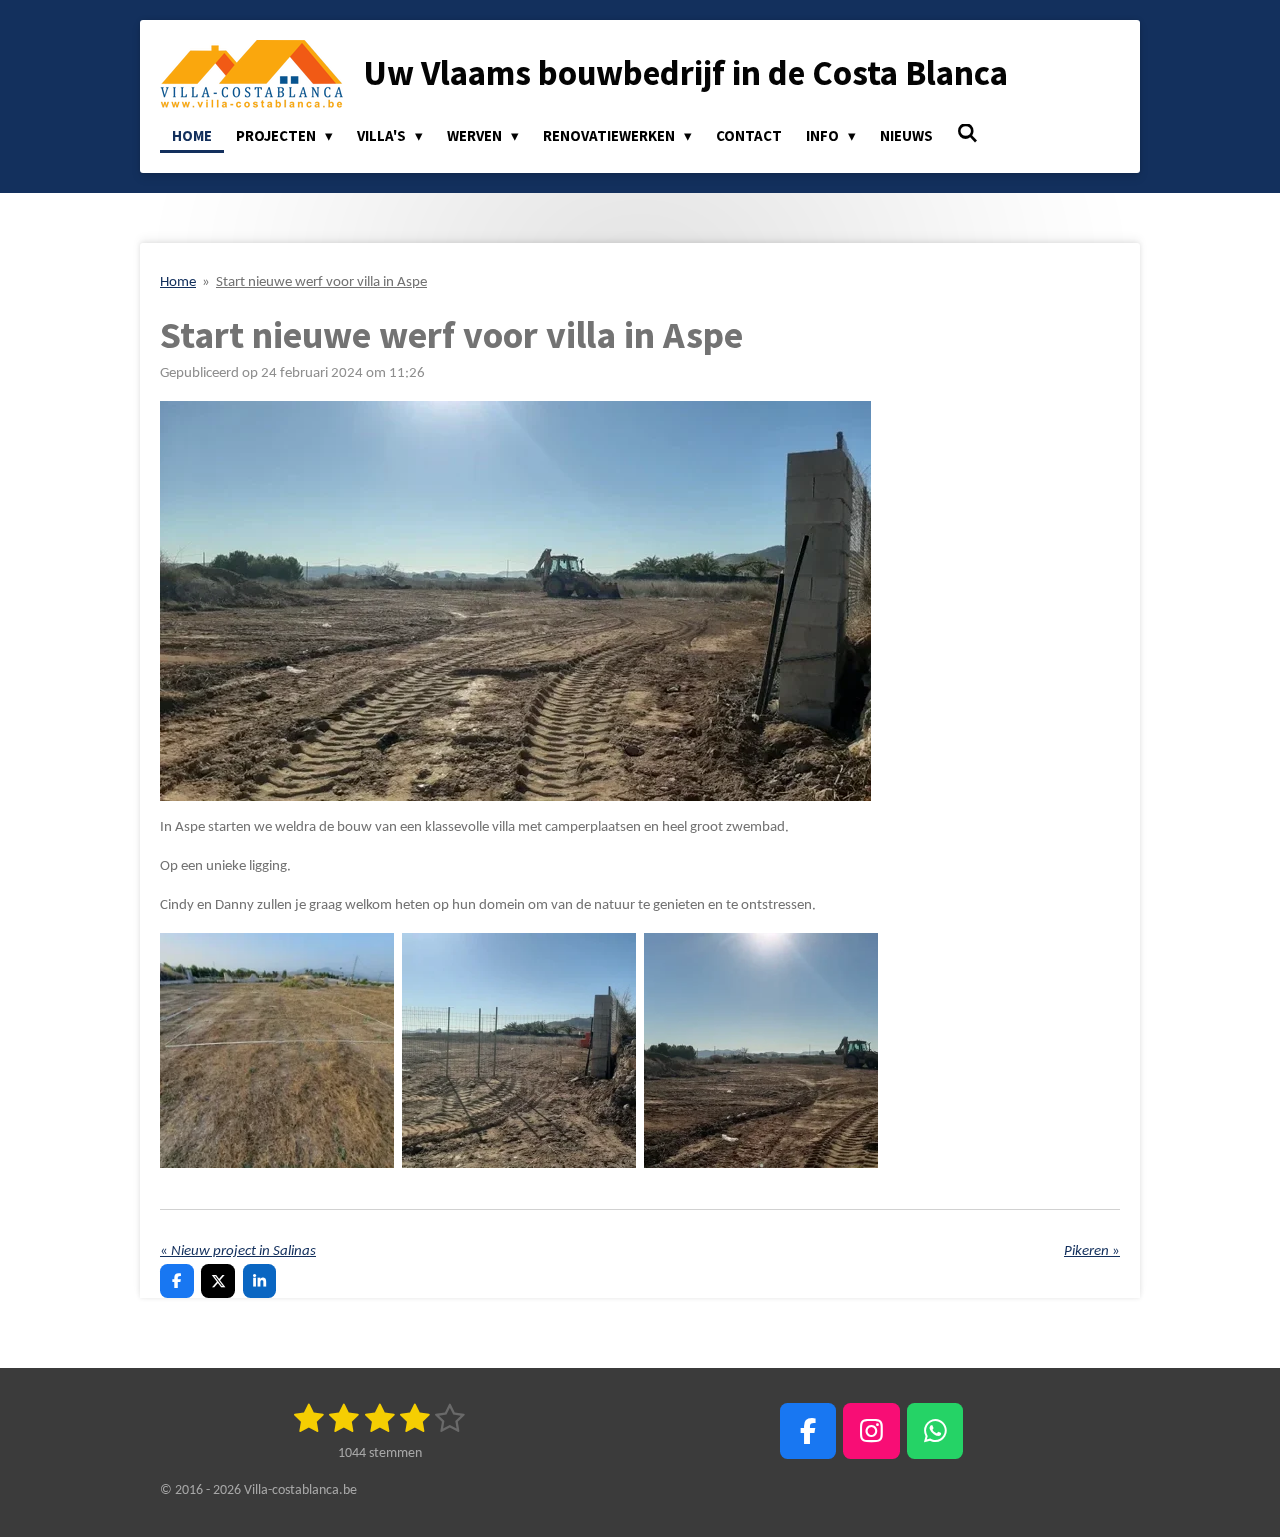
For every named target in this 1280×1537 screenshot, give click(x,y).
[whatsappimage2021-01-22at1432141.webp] (519, 1051)
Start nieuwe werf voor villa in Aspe (321, 282)
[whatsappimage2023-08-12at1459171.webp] (277, 1051)
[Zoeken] (967, 133)
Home (178, 282)
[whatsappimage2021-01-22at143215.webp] (761, 1051)
